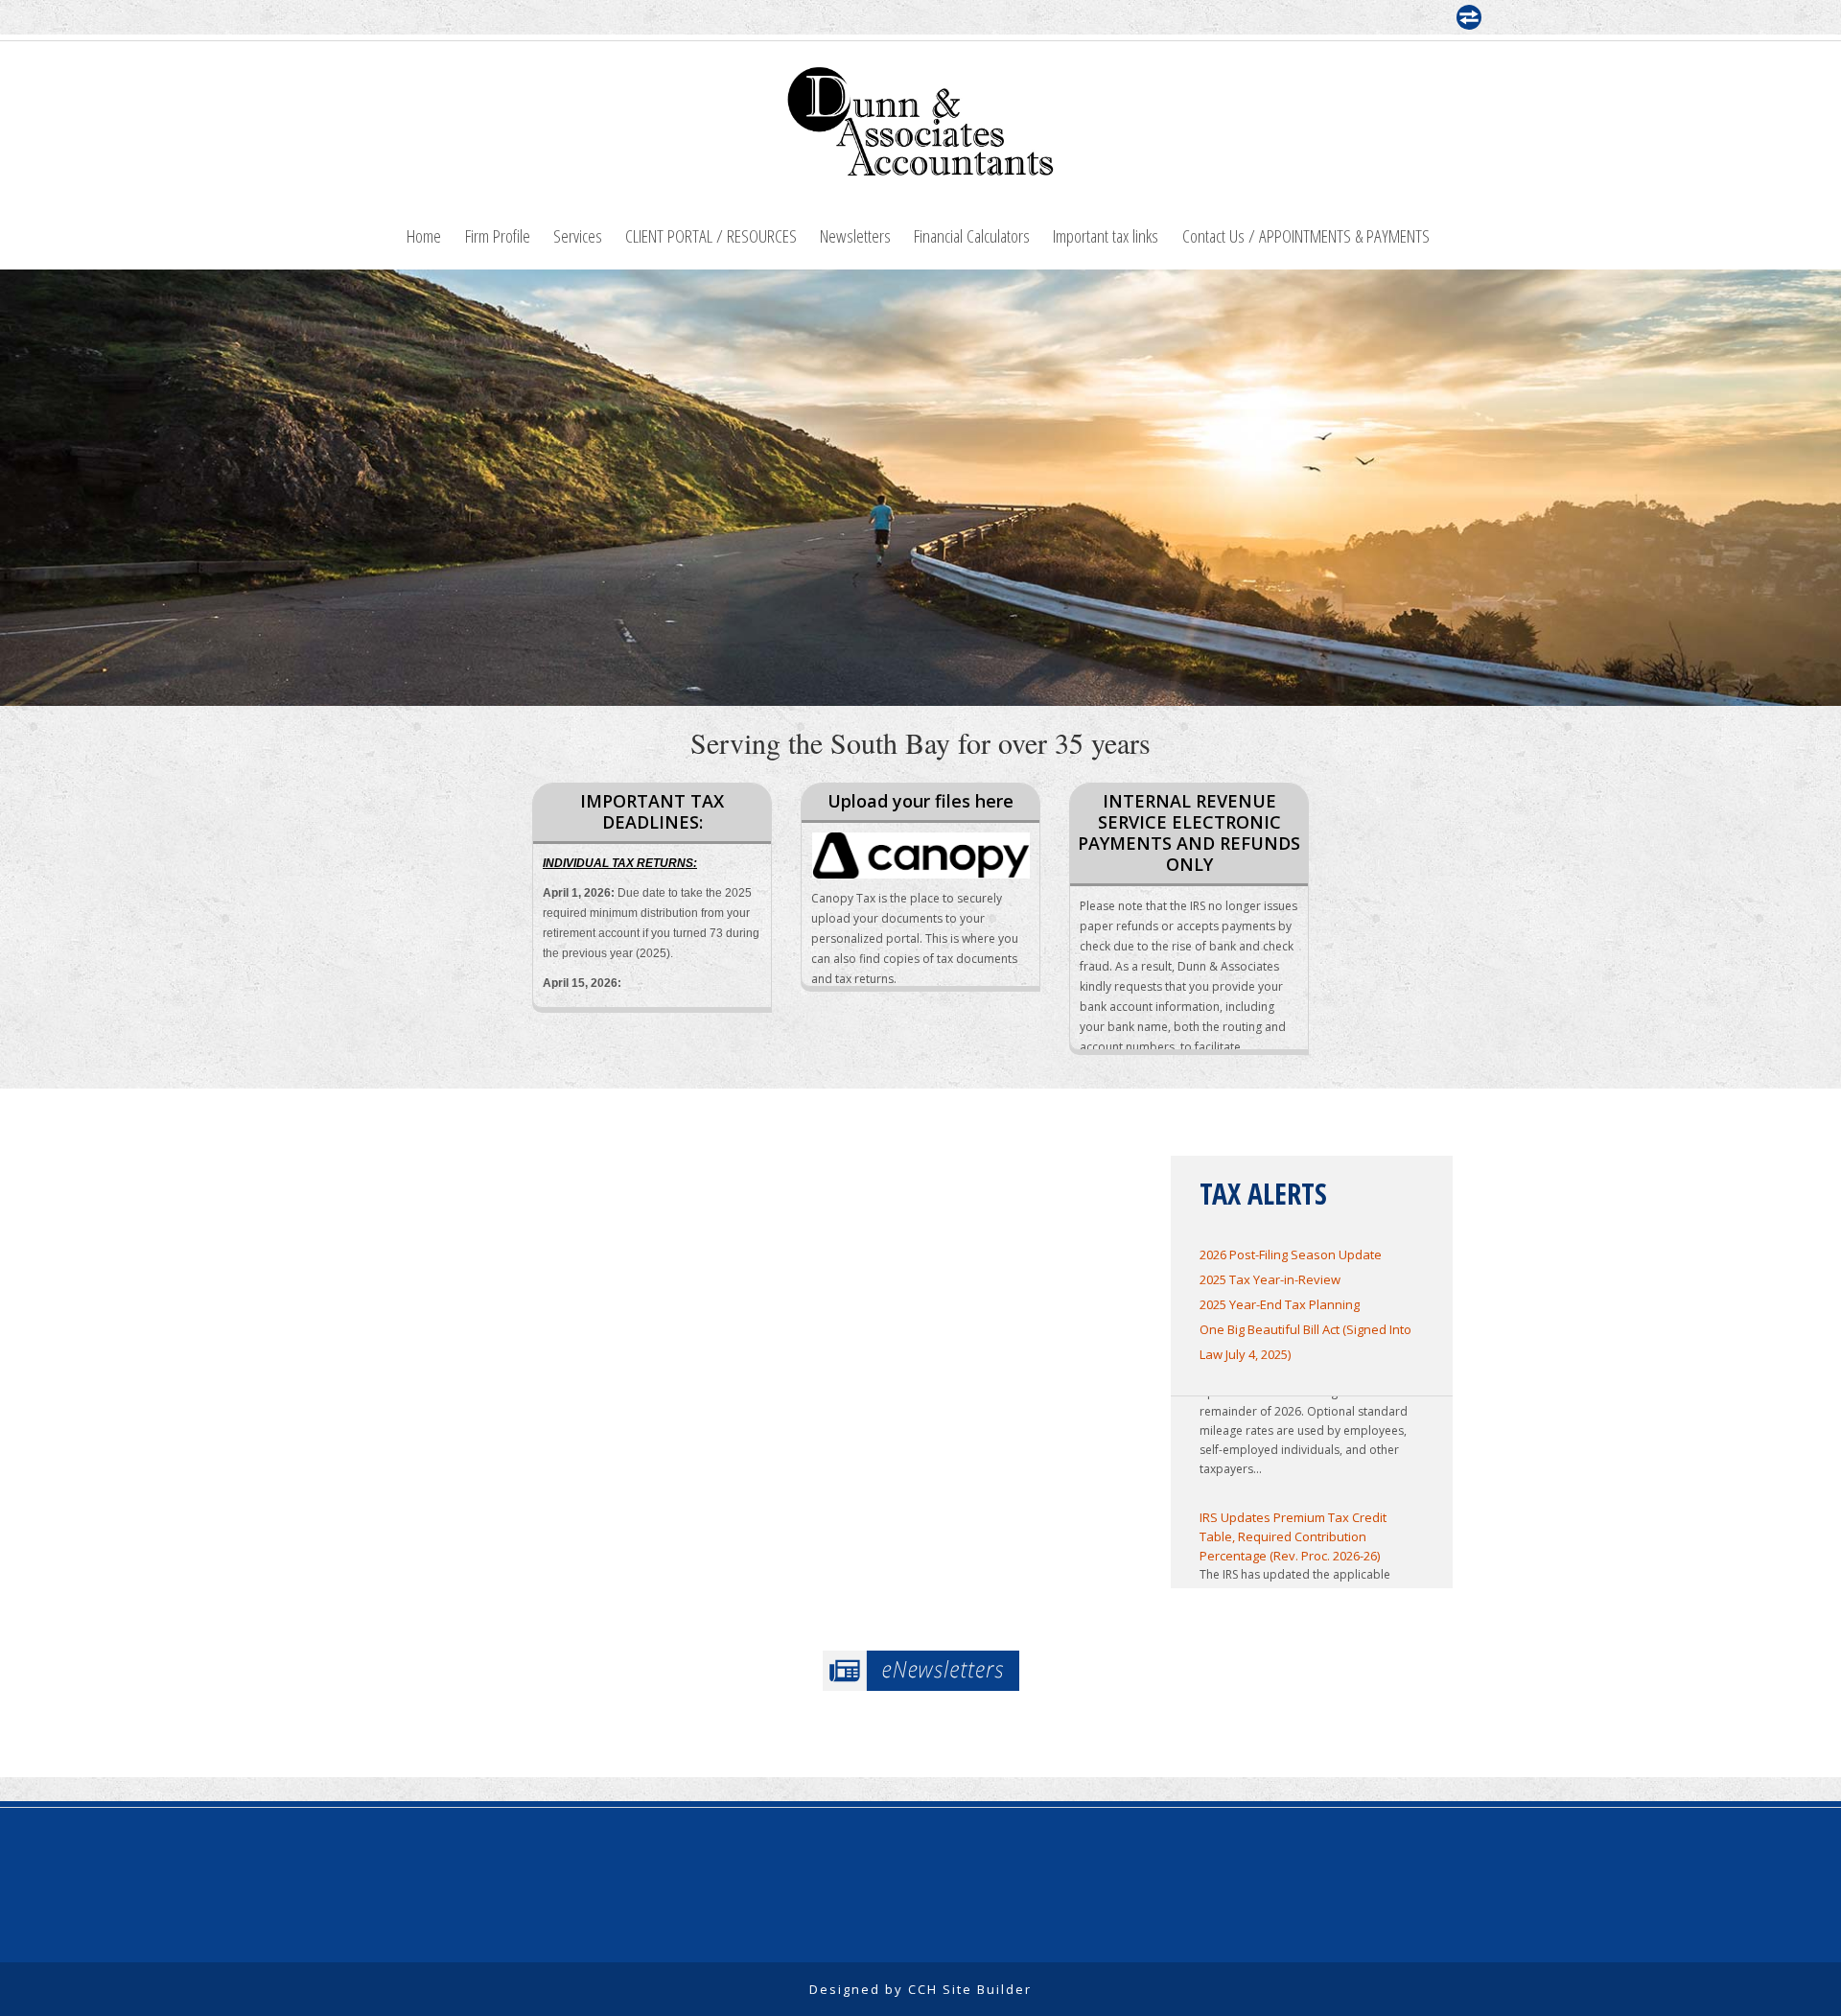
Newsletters (855, 235)
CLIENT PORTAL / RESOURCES (711, 235)
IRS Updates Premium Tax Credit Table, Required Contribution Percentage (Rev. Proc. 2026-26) (1293, 1512)
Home (424, 235)
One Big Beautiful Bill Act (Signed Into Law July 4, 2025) (1305, 1342)
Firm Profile (498, 235)
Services (578, 235)
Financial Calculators (972, 235)
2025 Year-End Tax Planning (1280, 1304)
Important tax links (1106, 235)
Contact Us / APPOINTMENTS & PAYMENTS (1306, 235)
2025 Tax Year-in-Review (1270, 1279)
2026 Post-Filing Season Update (1291, 1254)
